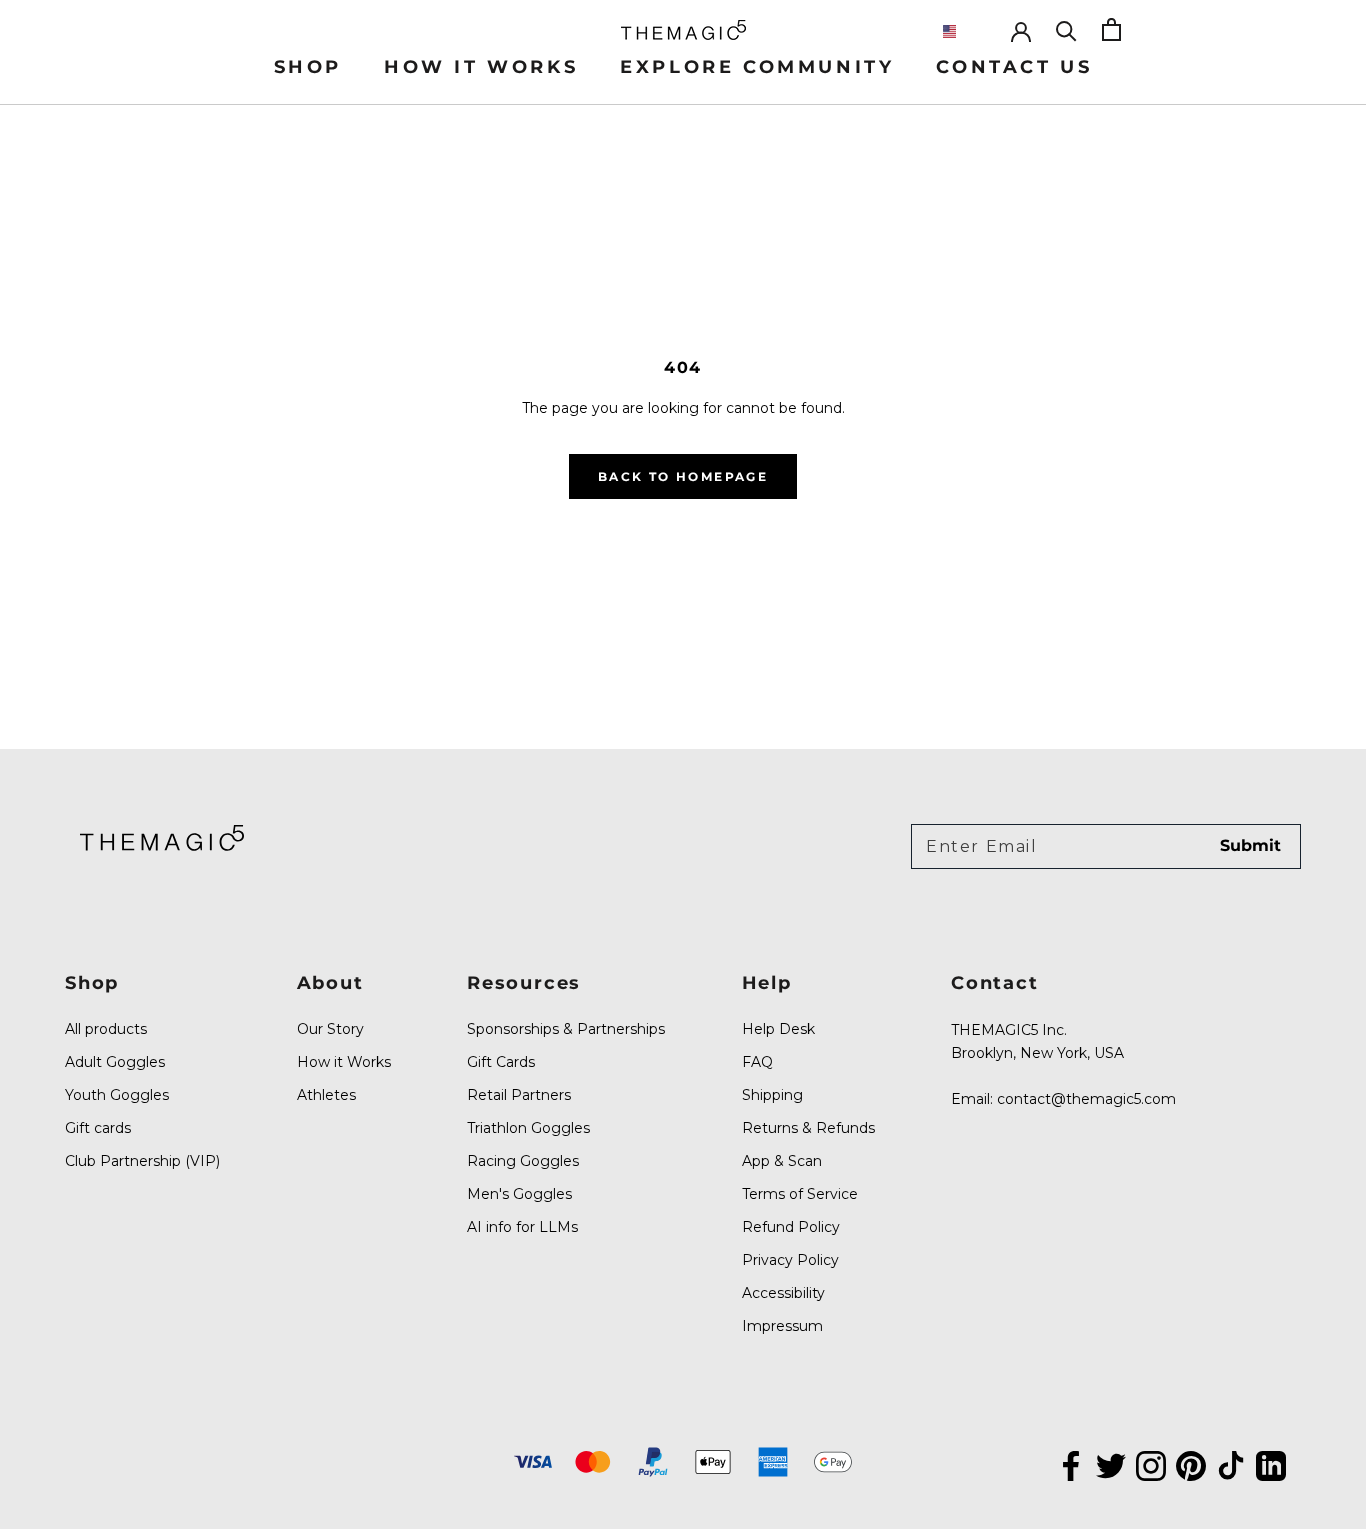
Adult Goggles (115, 1062)
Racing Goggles (523, 1161)
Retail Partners (519, 1095)
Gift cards (98, 1128)
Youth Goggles (117, 1095)
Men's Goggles (519, 1194)
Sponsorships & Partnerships (566, 1029)
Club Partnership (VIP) (142, 1161)
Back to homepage (683, 476)
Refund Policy (791, 1227)
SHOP (308, 67)
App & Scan (782, 1161)
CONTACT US (1014, 67)
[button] (966, 31)
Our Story (330, 1029)
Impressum (782, 1326)
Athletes (326, 1095)
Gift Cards (501, 1062)
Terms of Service (800, 1194)
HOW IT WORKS (481, 67)
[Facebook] (1071, 1464)
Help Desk (778, 1029)
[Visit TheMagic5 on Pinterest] (1191, 1464)
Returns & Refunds (808, 1128)
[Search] (1066, 29)
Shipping (772, 1095)
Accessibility (783, 1293)
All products (106, 1029)
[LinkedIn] (1271, 1464)
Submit (1250, 845)
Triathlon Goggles (528, 1128)
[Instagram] (1151, 1464)
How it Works (344, 1062)
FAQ (757, 1062)
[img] (162, 837)
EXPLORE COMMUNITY (757, 67)
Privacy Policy (790, 1260)
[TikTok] (1231, 1464)
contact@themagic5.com (1086, 1099)
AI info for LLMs (522, 1227)
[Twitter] (1111, 1464)
